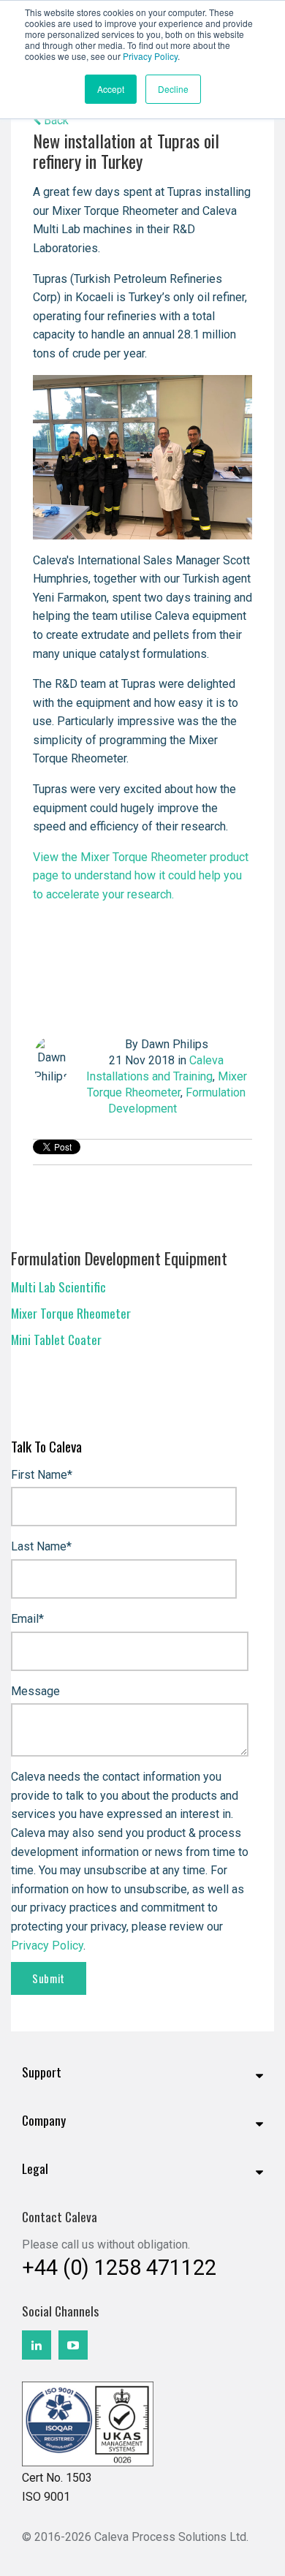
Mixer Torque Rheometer (71, 1313)
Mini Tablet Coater (56, 1339)
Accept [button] (111, 89)
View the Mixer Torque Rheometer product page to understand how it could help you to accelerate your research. (141, 876)
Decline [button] (173, 89)
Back (55, 120)
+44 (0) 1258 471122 (119, 2268)
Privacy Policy (150, 56)
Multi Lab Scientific (58, 1287)
